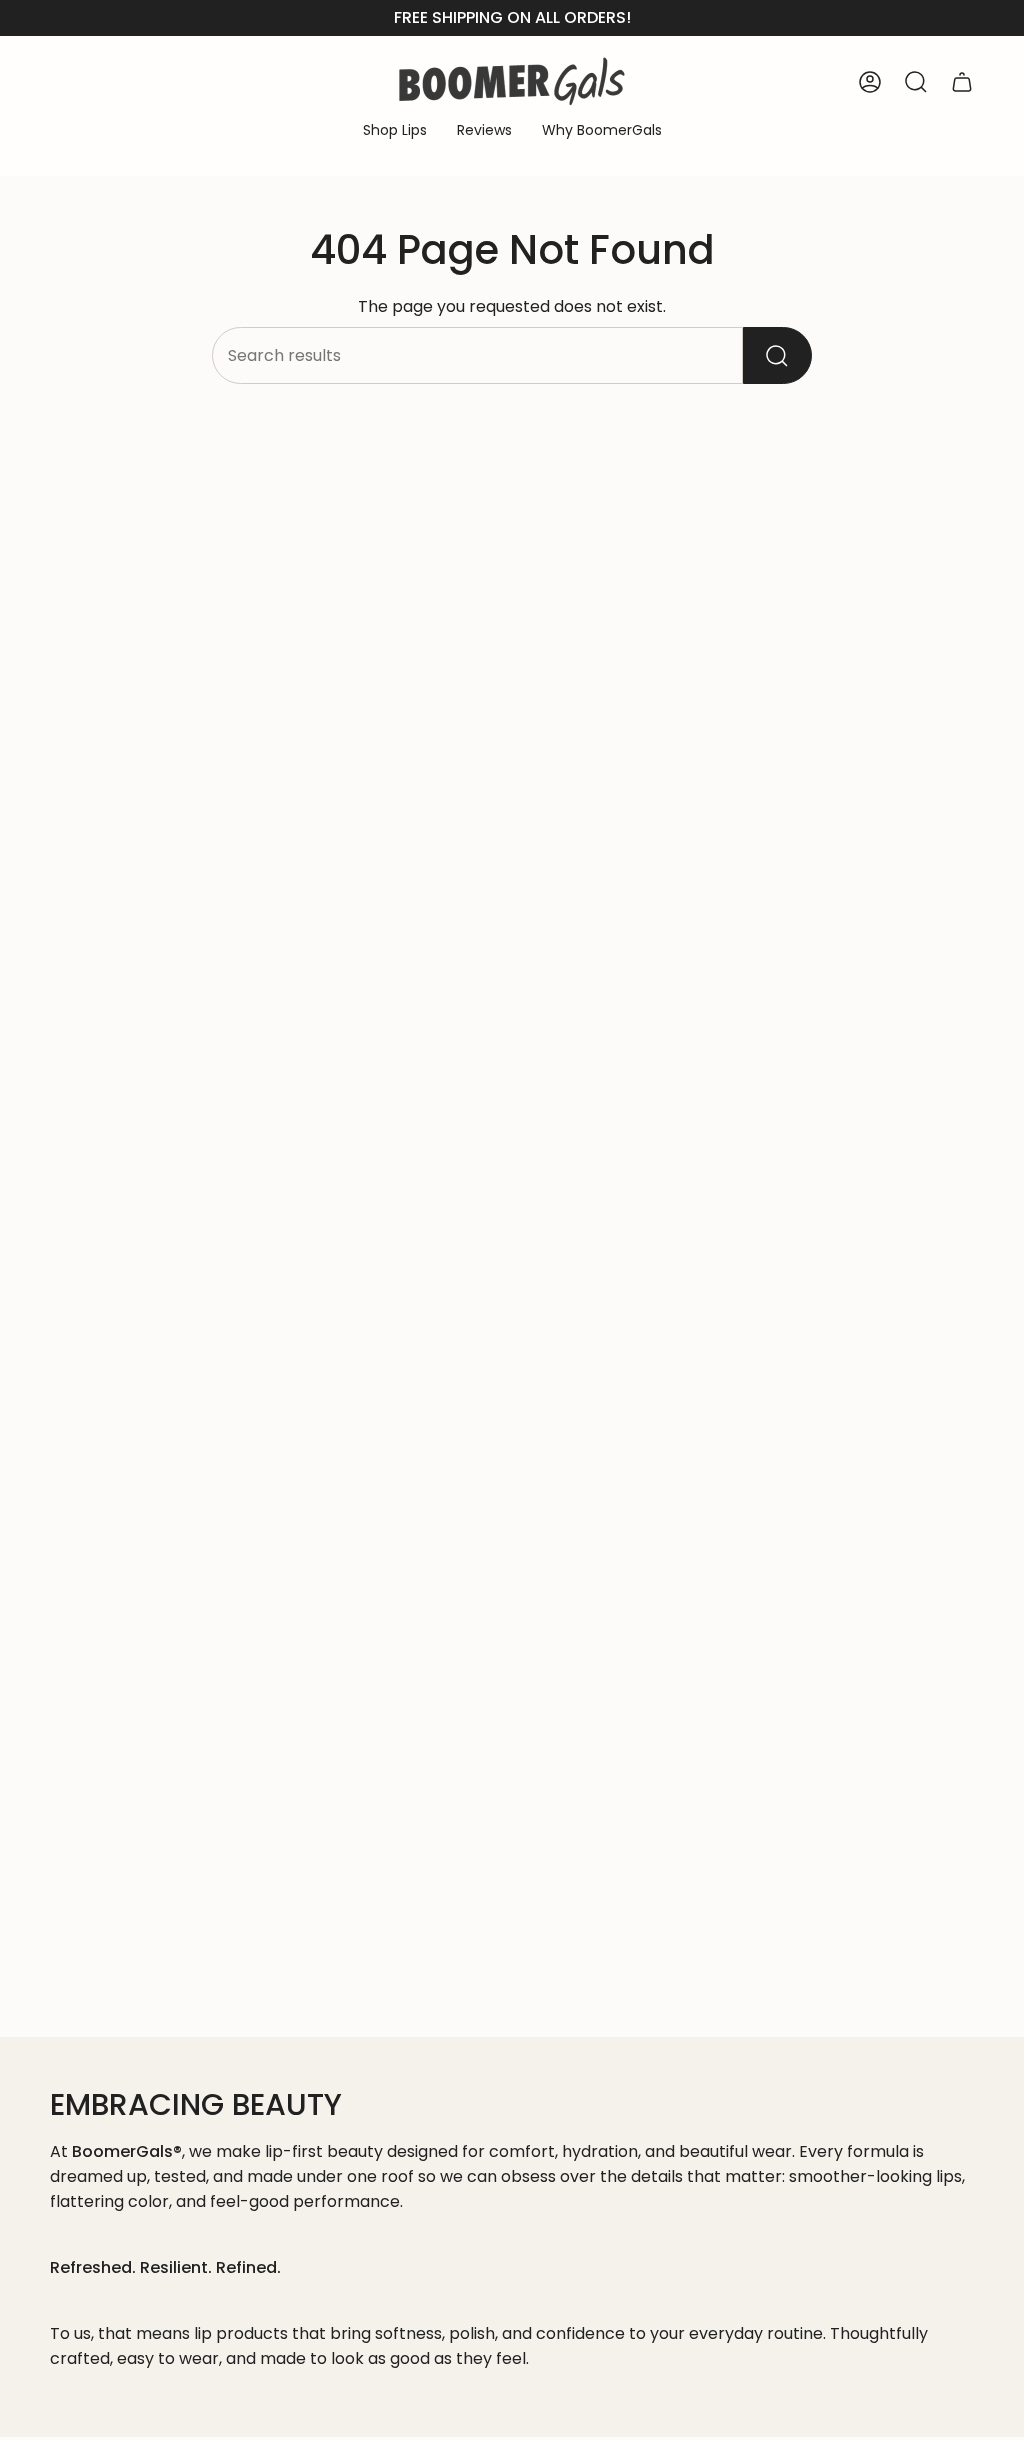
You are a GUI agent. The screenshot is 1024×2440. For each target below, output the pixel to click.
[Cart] (962, 82)
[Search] (777, 355)
